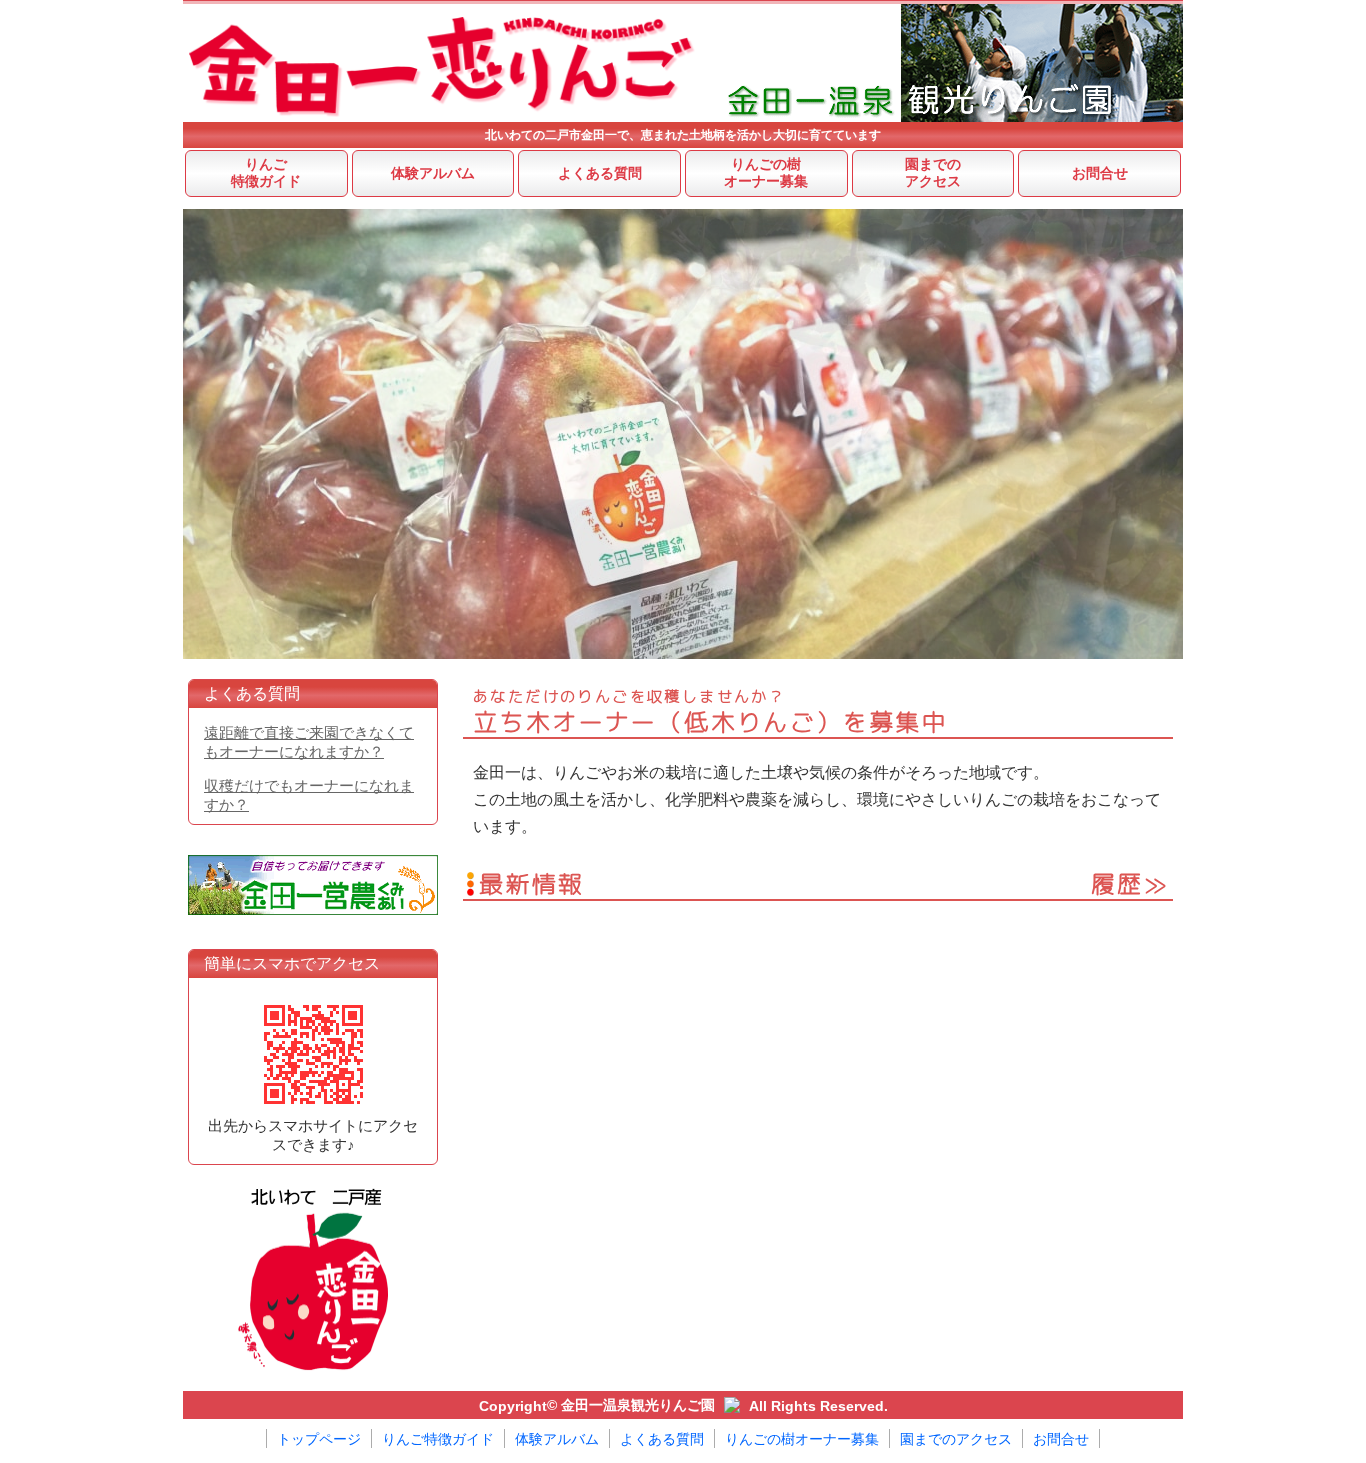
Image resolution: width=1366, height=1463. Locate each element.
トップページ (319, 1439)
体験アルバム (433, 173)
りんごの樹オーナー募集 (766, 172)
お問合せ (1100, 173)
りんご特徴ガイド (266, 172)
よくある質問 (600, 173)
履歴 (1117, 884)
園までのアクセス (933, 172)
